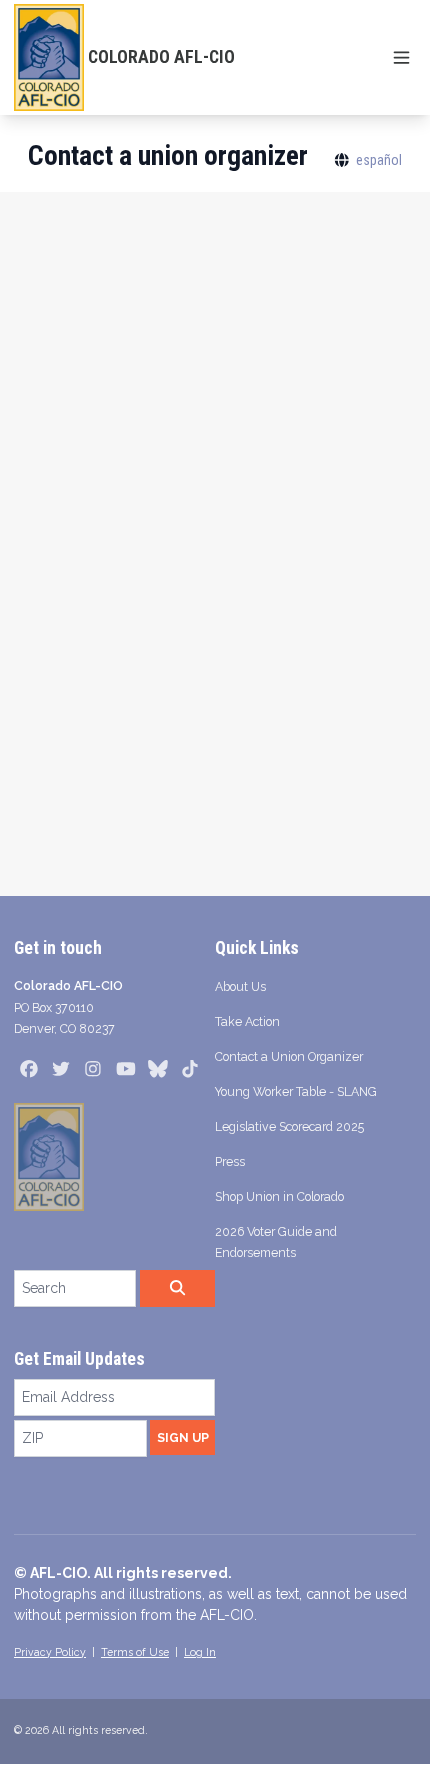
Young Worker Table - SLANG (296, 1091)
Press (230, 1161)
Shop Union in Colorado (279, 1196)
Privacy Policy (50, 1652)
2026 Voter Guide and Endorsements (276, 1242)
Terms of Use (135, 1652)
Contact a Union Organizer (289, 1056)
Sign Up (183, 1437)
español (379, 160)
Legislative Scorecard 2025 (289, 1126)
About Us (240, 986)
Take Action (247, 1021)
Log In (200, 1652)
